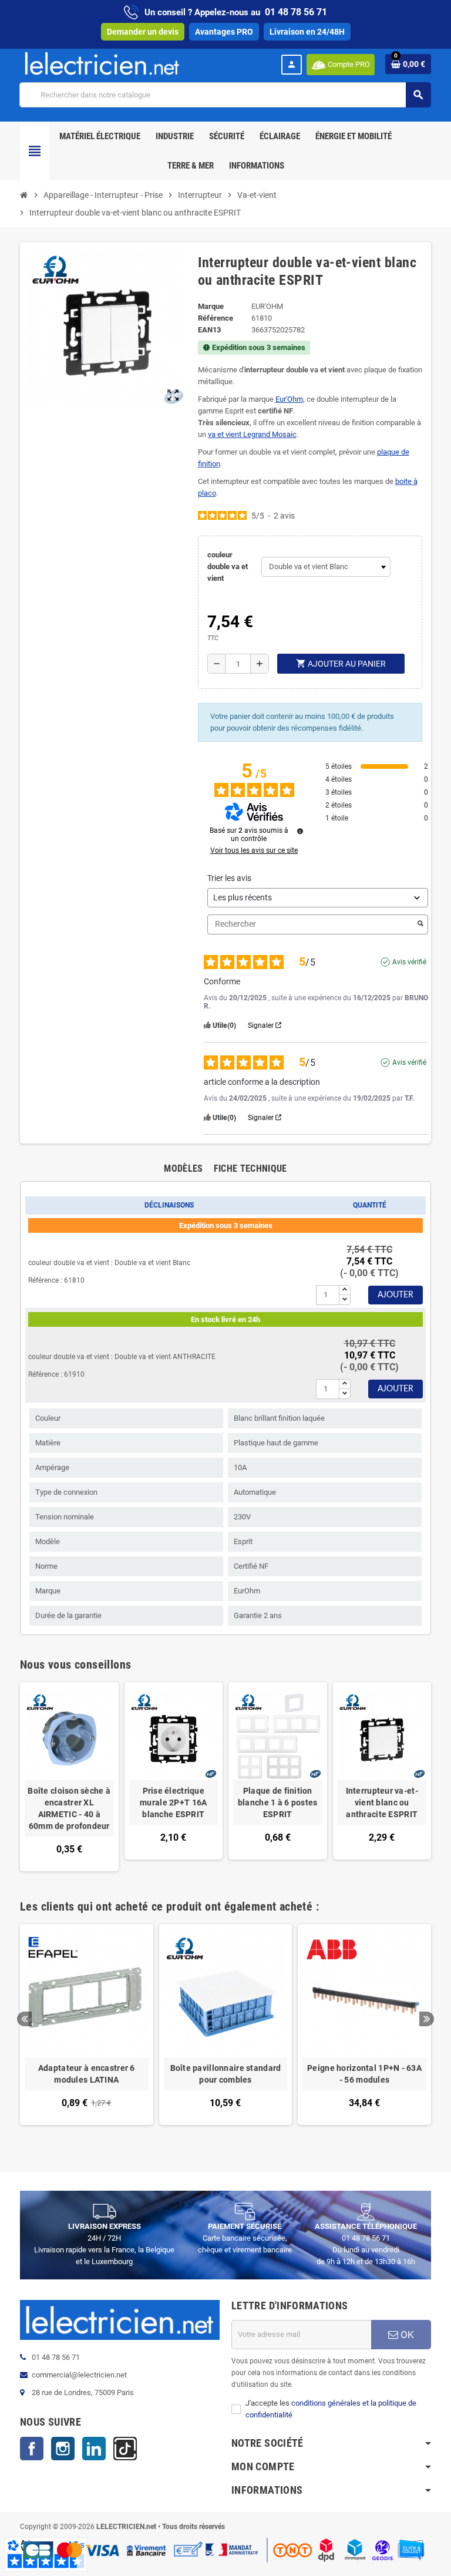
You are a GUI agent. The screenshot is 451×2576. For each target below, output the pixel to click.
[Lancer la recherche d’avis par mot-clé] (420, 924)
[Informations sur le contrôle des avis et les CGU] (300, 831)
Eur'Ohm (289, 399)
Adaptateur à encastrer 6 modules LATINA (87, 2074)
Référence (216, 318)
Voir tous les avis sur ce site (254, 850)
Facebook (32, 2449)
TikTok (125, 2449)
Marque (211, 306)
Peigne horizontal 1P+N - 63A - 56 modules (364, 2074)
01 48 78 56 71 (296, 12)
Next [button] (427, 2019)
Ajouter (396, 1295)
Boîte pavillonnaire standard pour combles (226, 2074)
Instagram (63, 2449)
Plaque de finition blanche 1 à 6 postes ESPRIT (278, 1802)
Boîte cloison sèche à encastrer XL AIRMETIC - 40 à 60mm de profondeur (69, 1808)
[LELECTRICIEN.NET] (102, 63)
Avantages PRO (224, 32)
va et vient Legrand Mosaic (252, 434)
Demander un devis (143, 32)
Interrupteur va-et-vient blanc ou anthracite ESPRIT (382, 1802)
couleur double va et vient (228, 566)
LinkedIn (94, 2449)
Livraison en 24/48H (307, 32)
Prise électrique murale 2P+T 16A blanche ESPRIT (173, 1802)
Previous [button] (24, 2019)
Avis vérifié (409, 962)
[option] (87, 2030)
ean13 (209, 330)
